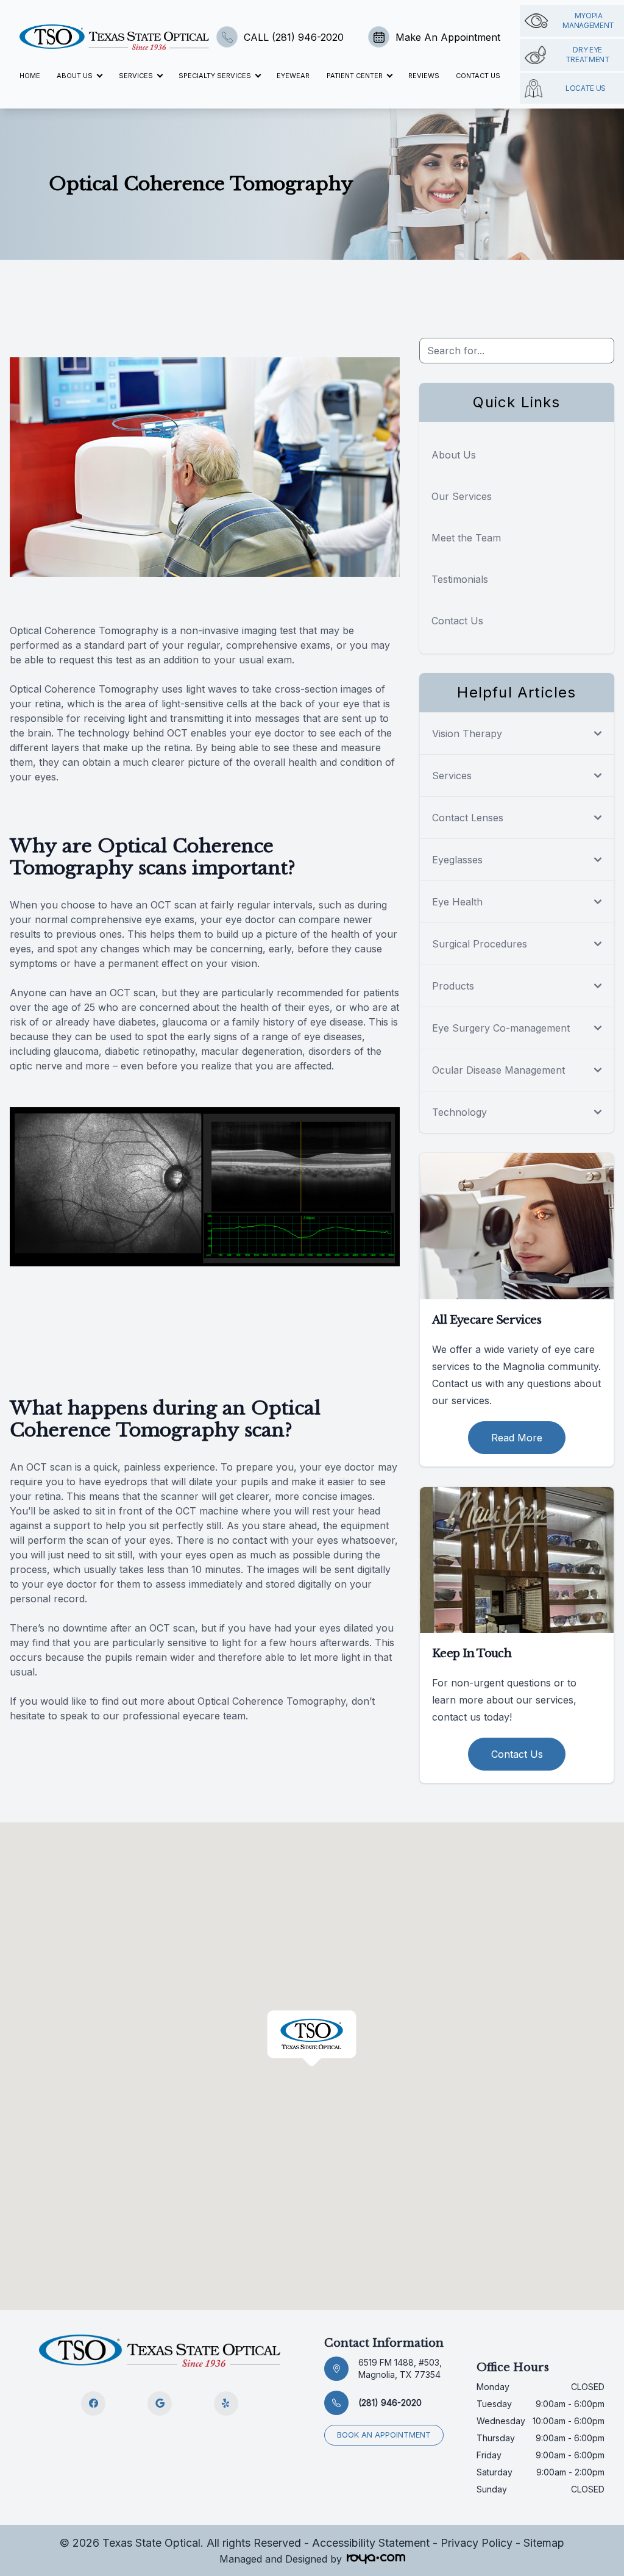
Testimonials (460, 579)
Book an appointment (384, 2435)
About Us (454, 455)
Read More (517, 1438)
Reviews (424, 76)
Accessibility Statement (371, 2543)
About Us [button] (75, 76)
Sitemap (544, 2543)
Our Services (462, 496)
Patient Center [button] (355, 76)
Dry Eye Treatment (588, 55)
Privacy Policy (477, 2543)
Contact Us (478, 76)
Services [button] (136, 76)
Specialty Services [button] (215, 76)
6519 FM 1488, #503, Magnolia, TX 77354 (400, 2368)
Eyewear (293, 76)
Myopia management (588, 20)
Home (30, 76)
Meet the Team (466, 538)
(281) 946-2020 (390, 2403)
